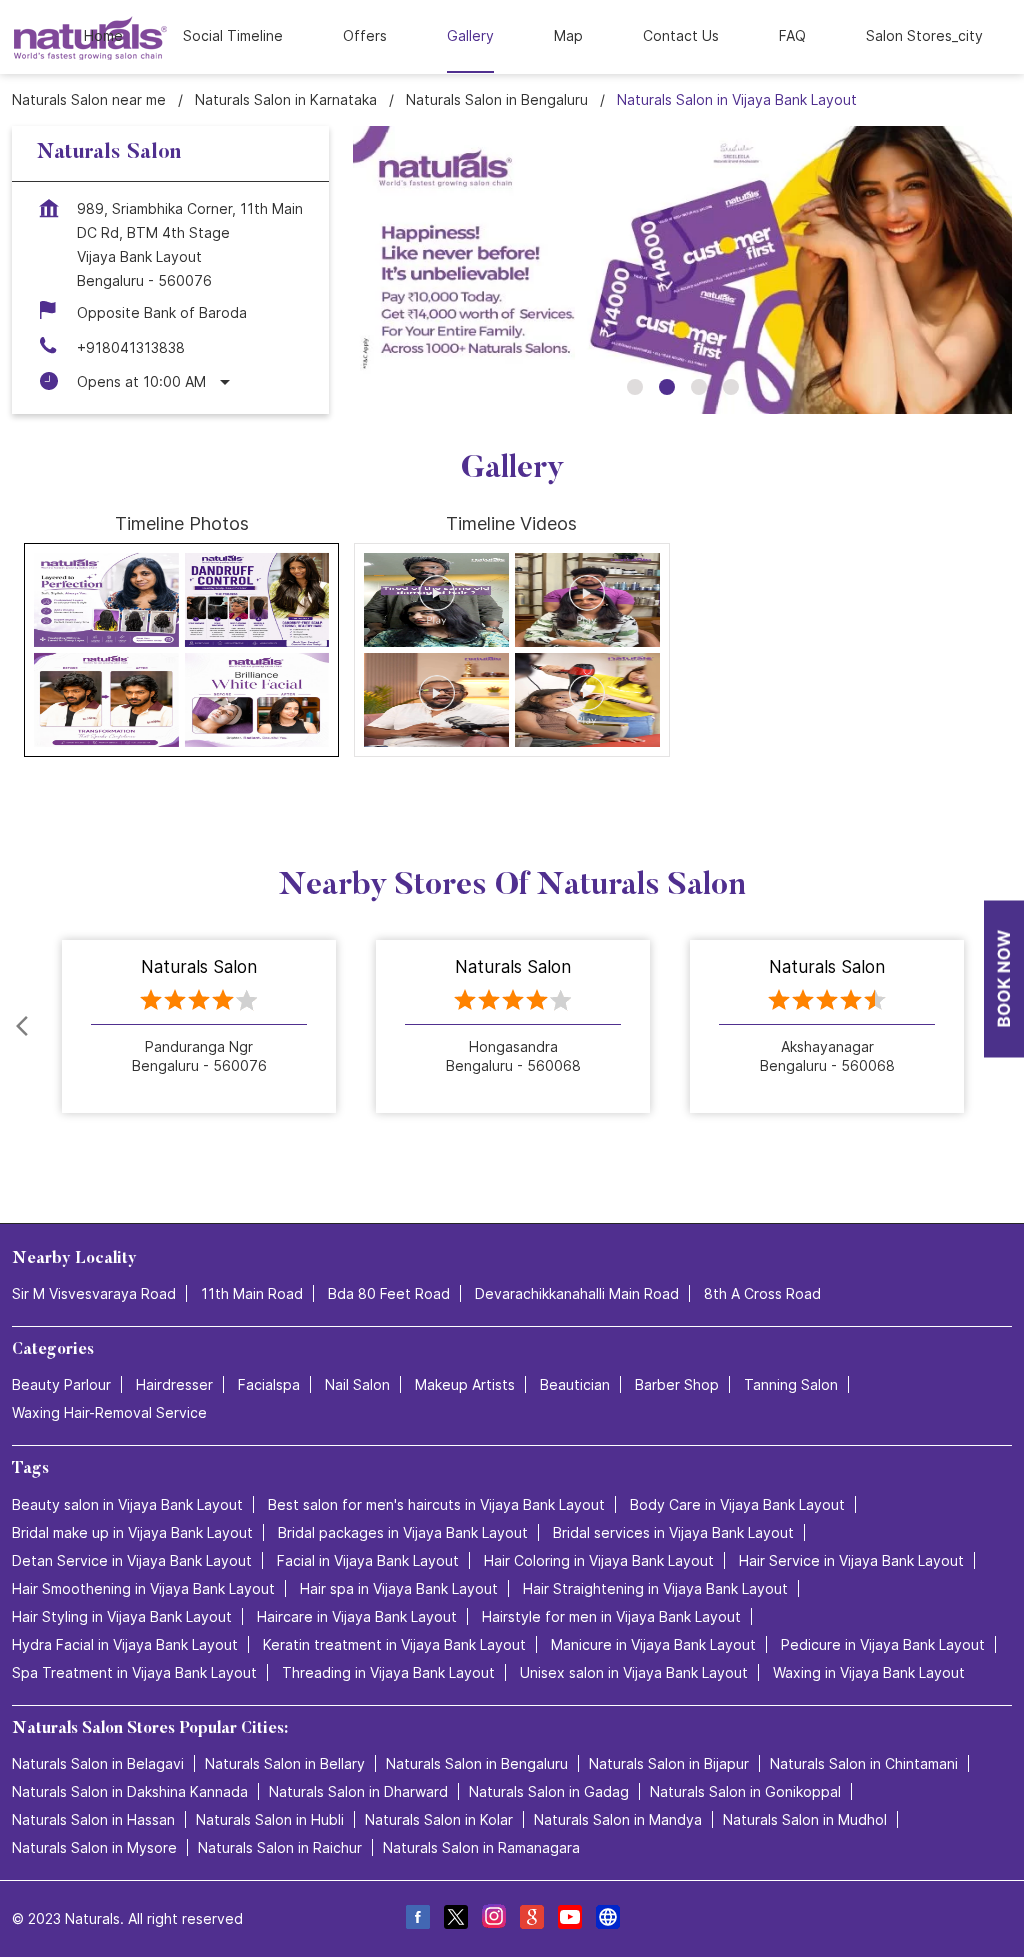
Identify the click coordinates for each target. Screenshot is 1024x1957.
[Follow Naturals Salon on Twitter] (455, 1919)
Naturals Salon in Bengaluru (477, 1763)
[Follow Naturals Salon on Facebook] (417, 1919)
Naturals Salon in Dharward (358, 1791)
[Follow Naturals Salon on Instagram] (493, 1919)
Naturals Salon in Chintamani (864, 1763)
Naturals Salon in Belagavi (98, 1763)
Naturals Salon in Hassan (93, 1819)
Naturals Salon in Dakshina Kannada (130, 1791)
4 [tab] (731, 387)
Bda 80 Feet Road (389, 1293)
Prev (24, 1027)
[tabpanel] (682, 270)
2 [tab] (667, 387)
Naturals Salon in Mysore (94, 1847)
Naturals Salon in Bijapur (669, 1763)
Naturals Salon (199, 967)
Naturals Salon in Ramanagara (481, 1847)
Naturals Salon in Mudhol (805, 1819)
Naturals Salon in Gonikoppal (745, 1791)
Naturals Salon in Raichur (280, 1847)
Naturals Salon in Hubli (270, 1819)
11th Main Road (252, 1293)
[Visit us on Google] (531, 1919)
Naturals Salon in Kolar (439, 1819)
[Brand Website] (607, 1919)
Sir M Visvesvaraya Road (94, 1293)
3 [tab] (699, 387)
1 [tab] (635, 387)
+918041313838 (131, 347)
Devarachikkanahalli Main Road (577, 1293)
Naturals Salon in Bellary (285, 1763)
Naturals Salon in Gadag (549, 1791)
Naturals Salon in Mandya (618, 1819)
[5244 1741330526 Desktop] (1004, 978)
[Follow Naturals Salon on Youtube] (569, 1919)
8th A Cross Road (762, 1293)
